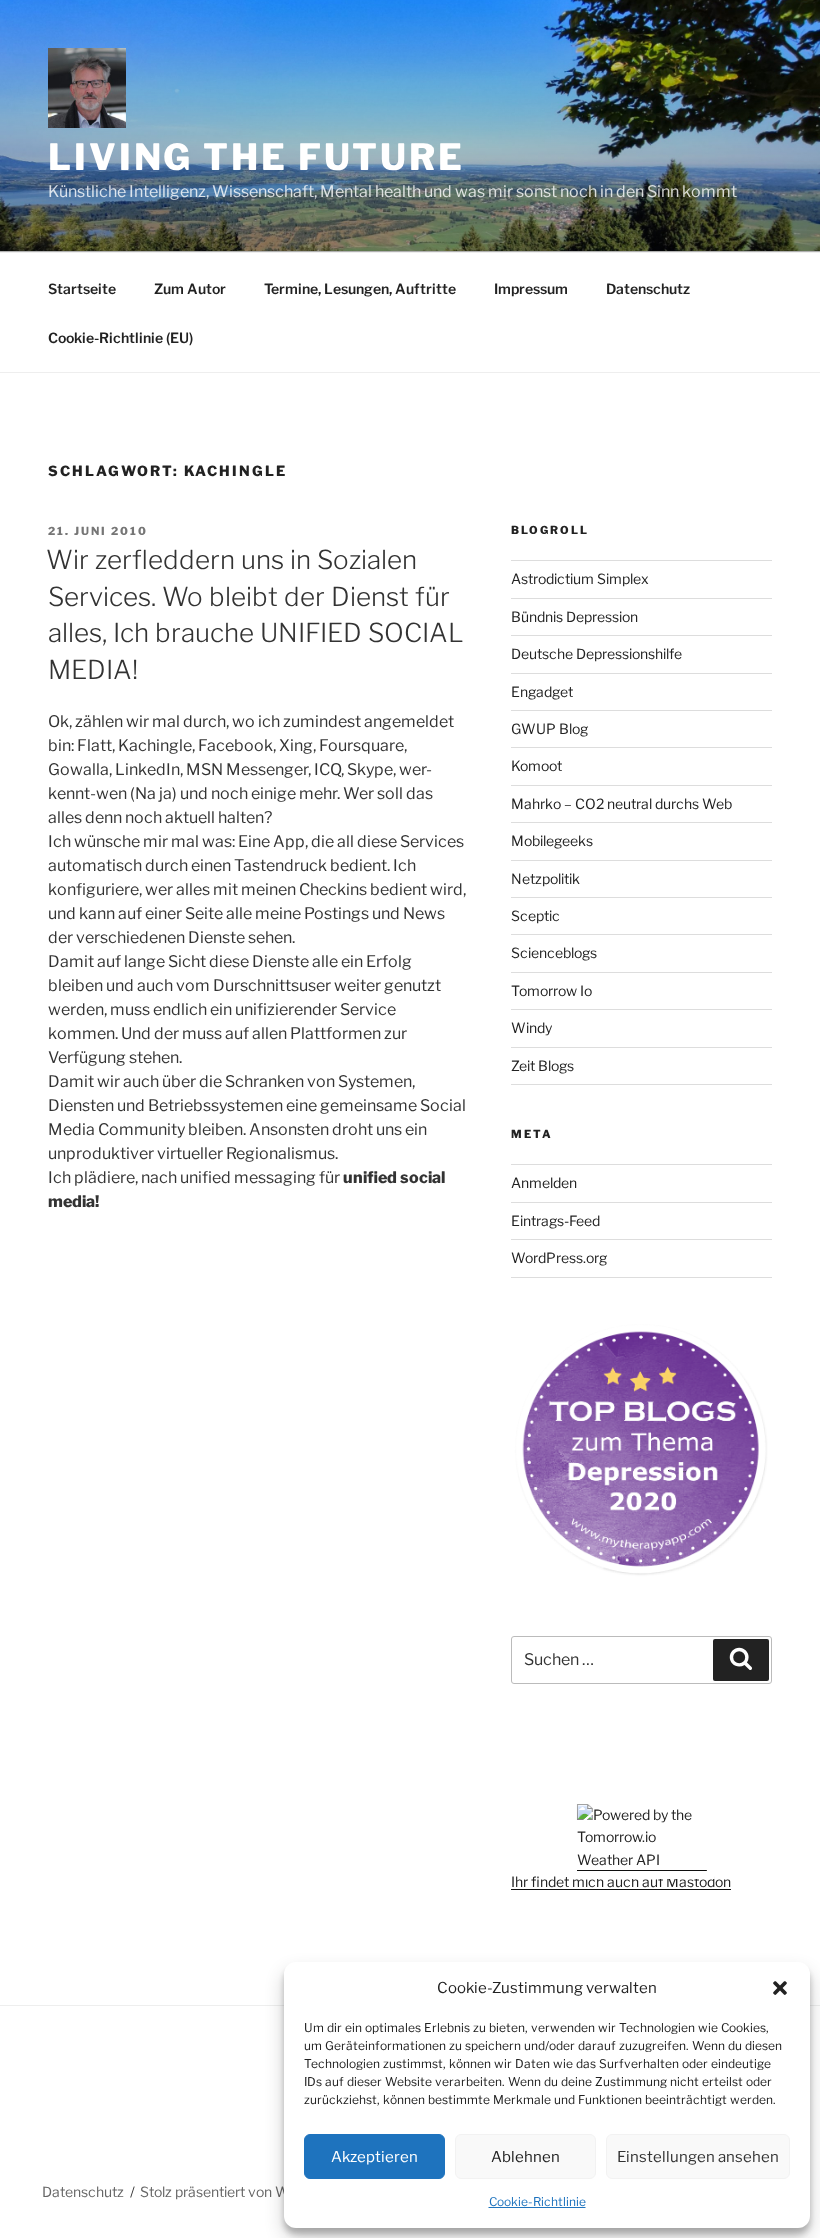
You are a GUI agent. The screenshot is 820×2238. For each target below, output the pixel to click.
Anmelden (544, 1182)
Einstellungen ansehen (698, 2157)
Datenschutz (648, 288)
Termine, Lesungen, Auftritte (360, 288)
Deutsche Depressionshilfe (596, 653)
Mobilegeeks (552, 840)
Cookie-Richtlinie (537, 2201)
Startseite (82, 288)
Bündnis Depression (574, 616)
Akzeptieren (374, 2157)
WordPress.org (559, 1257)
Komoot (536, 765)
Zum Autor (190, 288)
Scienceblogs (554, 952)
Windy (531, 1027)
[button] (780, 1988)
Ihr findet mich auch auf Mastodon (621, 1881)
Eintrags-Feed (555, 1220)
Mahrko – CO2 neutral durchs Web (621, 803)
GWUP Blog (549, 728)
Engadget (542, 691)
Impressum (531, 288)
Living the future (256, 157)
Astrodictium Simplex (580, 578)
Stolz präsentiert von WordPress (243, 2191)
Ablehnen (525, 2157)
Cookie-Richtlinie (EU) (120, 337)
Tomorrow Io (551, 990)
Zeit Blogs (542, 1065)
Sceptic (535, 915)
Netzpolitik (545, 878)
